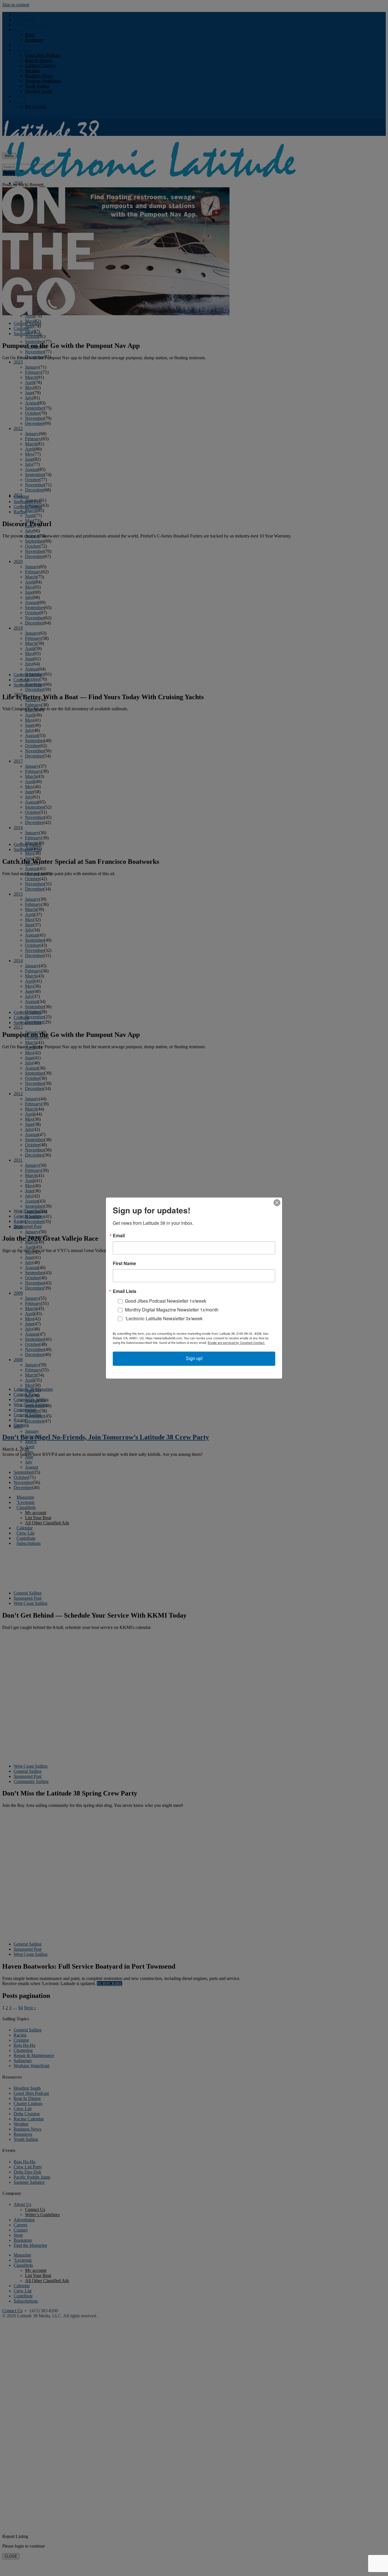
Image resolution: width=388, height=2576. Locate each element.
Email (119, 1236)
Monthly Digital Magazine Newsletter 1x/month (172, 1310)
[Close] (277, 1203)
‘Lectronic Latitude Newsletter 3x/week (164, 1318)
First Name (124, 1263)
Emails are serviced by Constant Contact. (236, 1342)
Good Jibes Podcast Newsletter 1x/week (166, 1301)
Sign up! (194, 1358)
